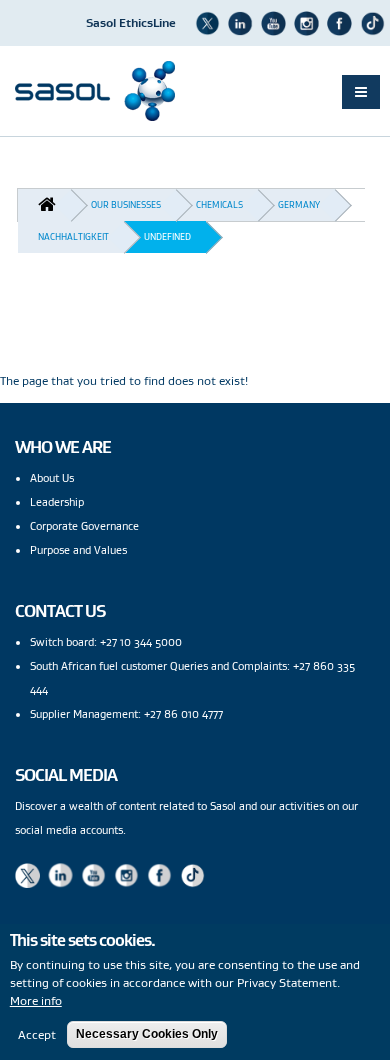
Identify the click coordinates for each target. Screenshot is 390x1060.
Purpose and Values (78, 550)
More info (36, 1000)
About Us (52, 478)
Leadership (57, 502)
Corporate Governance (84, 526)
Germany (299, 204)
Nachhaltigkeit (73, 236)
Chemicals (219, 204)
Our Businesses (126, 204)
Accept (37, 1034)
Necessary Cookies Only (147, 1034)
